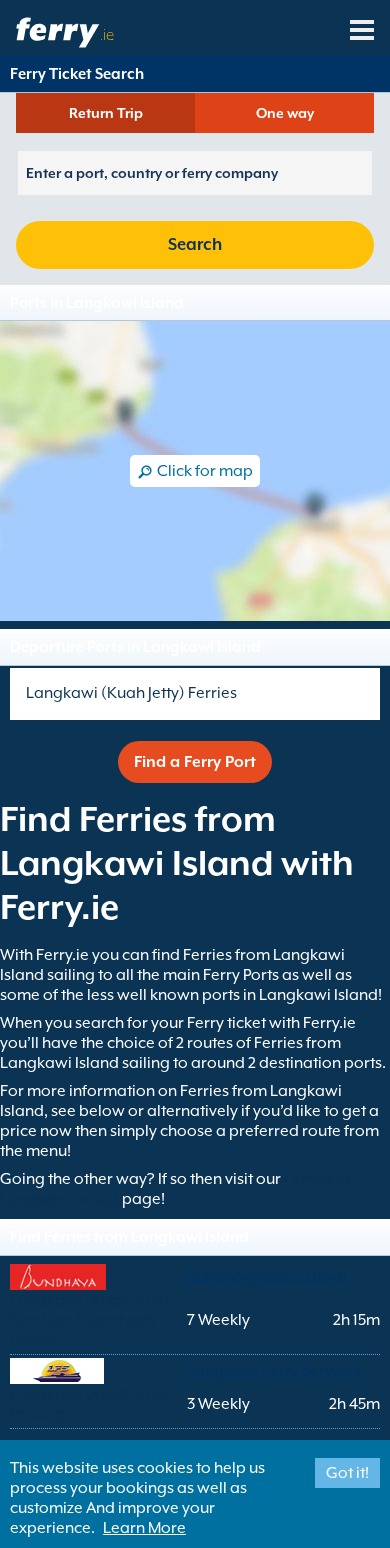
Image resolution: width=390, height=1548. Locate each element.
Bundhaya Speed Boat (267, 1277)
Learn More (144, 1528)
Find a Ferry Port (195, 762)
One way (285, 113)
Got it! (347, 1473)
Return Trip (106, 113)
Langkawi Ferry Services (274, 1371)
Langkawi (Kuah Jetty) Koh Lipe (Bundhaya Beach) (89, 1320)
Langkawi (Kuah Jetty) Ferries (131, 693)
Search (195, 244)
